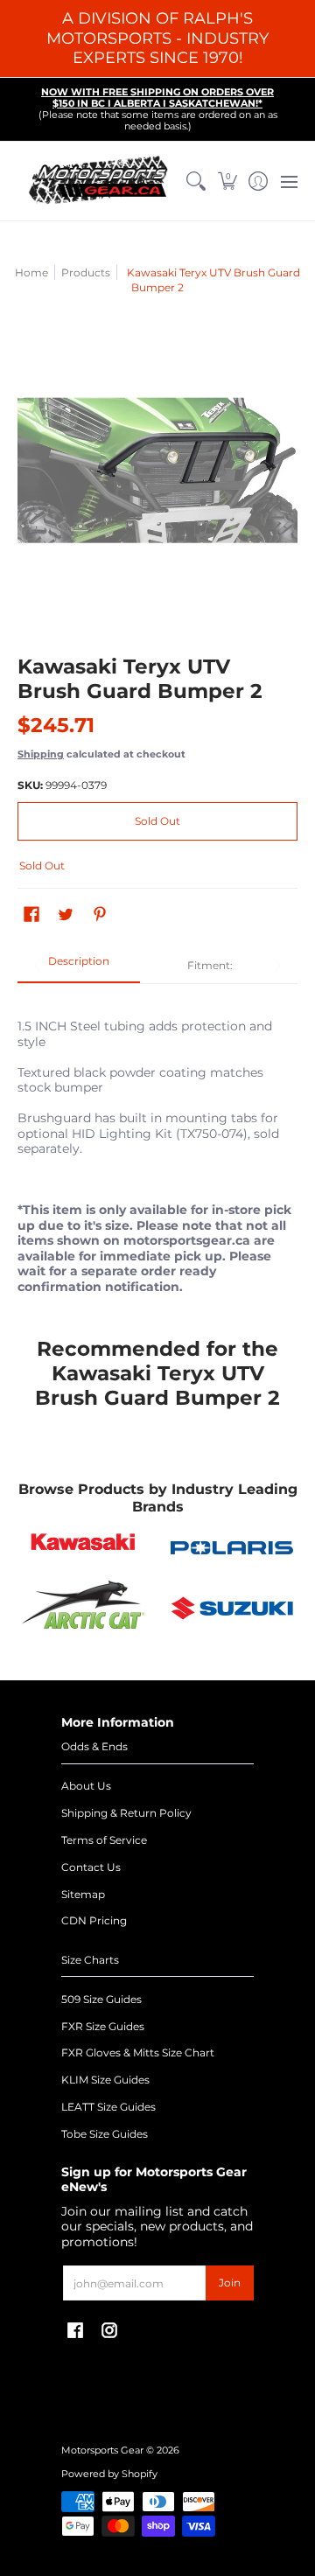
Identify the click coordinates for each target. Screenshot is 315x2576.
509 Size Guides (101, 1999)
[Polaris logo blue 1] (232, 1548)
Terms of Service (104, 1840)
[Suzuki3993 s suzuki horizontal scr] (232, 1608)
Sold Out (157, 821)
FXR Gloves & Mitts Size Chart (138, 2052)
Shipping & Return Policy (126, 1813)
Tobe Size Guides (105, 2134)
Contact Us (91, 1867)
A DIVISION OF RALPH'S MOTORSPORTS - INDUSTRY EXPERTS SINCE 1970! (157, 38)
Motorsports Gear (102, 2450)
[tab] (79, 967)
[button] (227, 181)
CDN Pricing (94, 1920)
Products (86, 272)
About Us (86, 1786)
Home (31, 272)
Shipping (41, 754)
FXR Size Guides (103, 2026)
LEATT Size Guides (108, 2107)
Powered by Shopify (109, 2474)
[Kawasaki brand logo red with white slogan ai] (83, 1547)
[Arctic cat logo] (83, 1609)
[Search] (196, 181)
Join (230, 2283)
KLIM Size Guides (105, 2080)
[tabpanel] (157, 1147)
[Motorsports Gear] (99, 181)
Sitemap (83, 1894)
